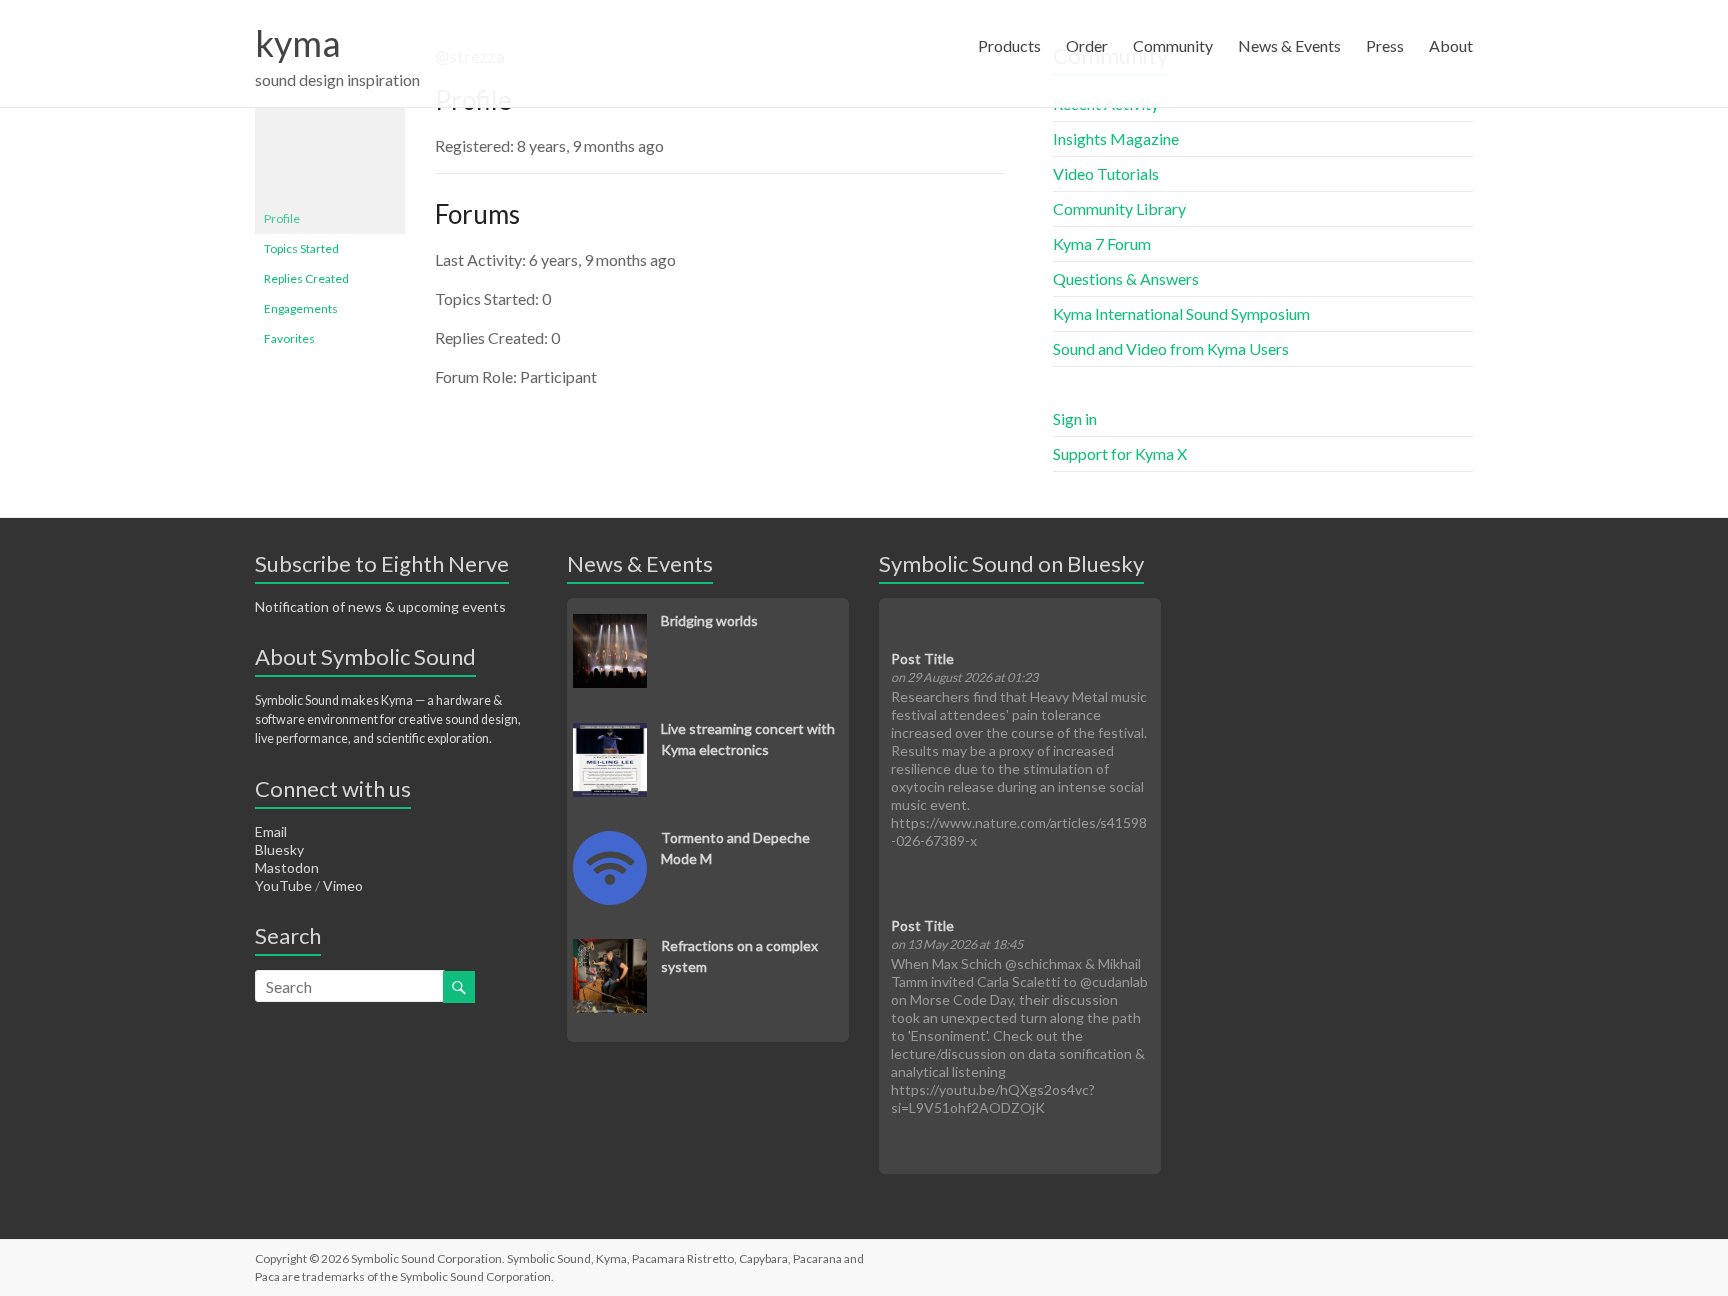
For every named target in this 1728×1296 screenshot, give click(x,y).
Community (1173, 45)
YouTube (283, 885)
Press (1385, 45)
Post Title (922, 658)
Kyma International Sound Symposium (1181, 313)
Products (1009, 45)
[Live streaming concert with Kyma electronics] (610, 733)
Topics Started (301, 248)
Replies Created (306, 278)
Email (271, 831)
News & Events (1289, 45)
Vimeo (343, 885)
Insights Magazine (1116, 138)
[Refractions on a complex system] (610, 949)
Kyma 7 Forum (1102, 243)
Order (1087, 45)
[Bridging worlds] (610, 624)
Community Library (1119, 208)
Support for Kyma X (1120, 453)
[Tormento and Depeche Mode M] (610, 841)
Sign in (1075, 418)
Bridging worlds (709, 620)
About (1451, 45)
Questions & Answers (1126, 278)
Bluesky (279, 849)
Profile (282, 218)
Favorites (289, 338)
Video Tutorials (1106, 173)
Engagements (301, 308)
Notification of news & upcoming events (380, 606)
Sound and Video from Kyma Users (1171, 348)
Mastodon (287, 867)
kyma (298, 43)
